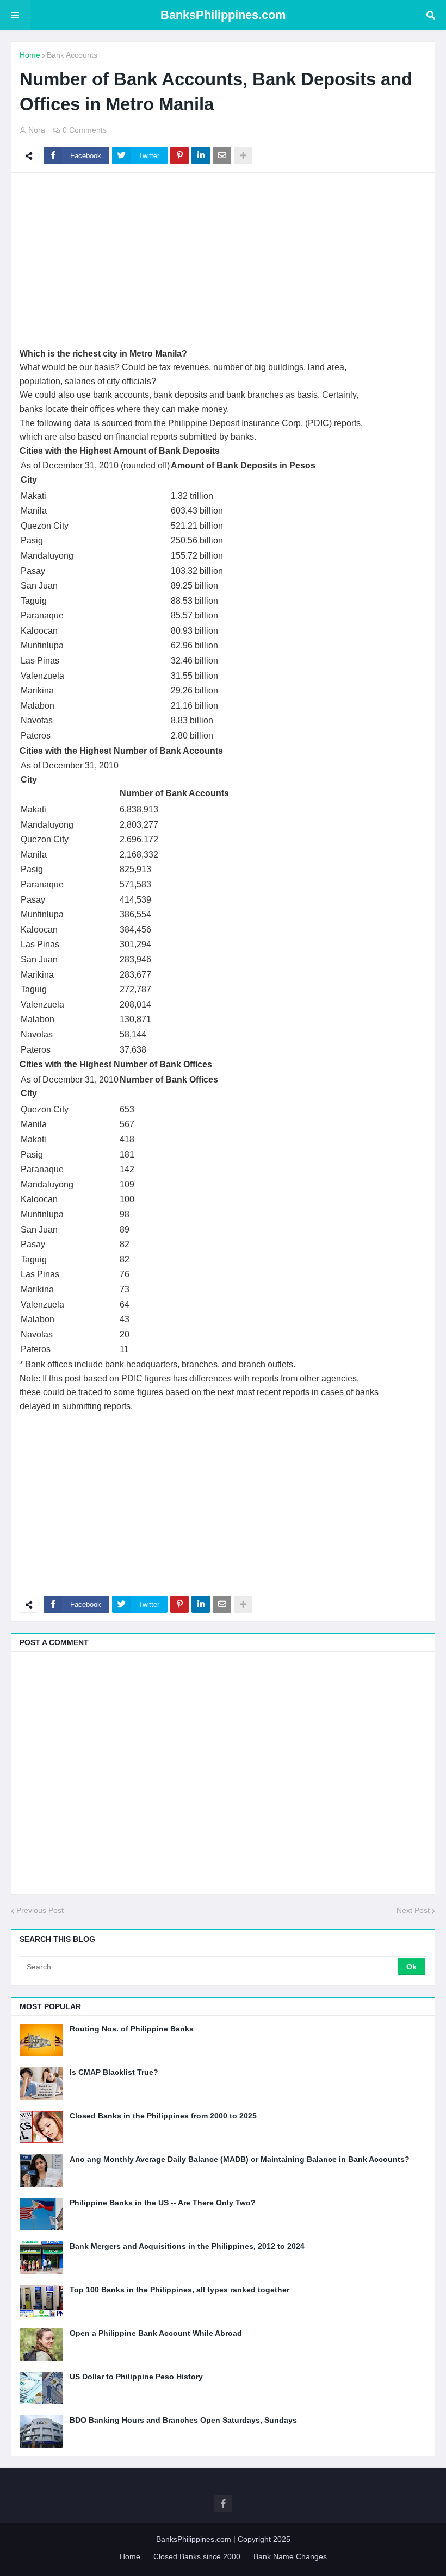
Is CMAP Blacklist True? (114, 2072)
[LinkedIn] (201, 155)
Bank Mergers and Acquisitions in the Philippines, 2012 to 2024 (187, 2246)
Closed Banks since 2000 (197, 2556)
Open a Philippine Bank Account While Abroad (156, 2333)
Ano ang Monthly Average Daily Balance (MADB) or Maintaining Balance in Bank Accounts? (240, 2159)
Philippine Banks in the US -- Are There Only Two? (163, 2203)
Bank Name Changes (290, 2556)
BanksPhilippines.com (223, 15)
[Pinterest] (179, 155)
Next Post (413, 1910)
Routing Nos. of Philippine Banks (132, 2029)
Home (30, 55)
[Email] (222, 155)
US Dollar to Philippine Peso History (136, 2377)
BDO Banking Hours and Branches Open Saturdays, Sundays (183, 2420)
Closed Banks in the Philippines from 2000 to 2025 (163, 2116)
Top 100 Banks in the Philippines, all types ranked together (179, 2290)
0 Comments (85, 130)
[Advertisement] (223, 260)
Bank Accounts (72, 55)
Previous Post (40, 1910)
